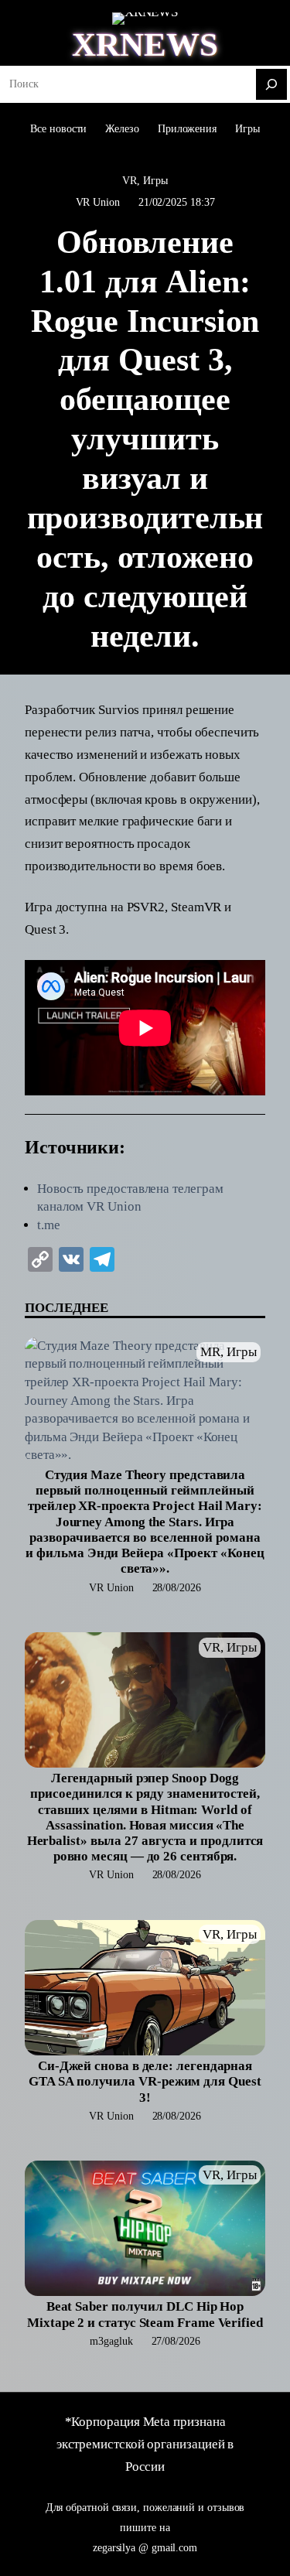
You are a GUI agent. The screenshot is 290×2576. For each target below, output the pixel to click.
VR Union (98, 202)
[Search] (271, 84)
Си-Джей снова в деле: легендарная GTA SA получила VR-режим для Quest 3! (145, 2081)
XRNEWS (145, 44)
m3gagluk (111, 2341)
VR (130, 180)
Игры (155, 180)
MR (210, 1352)
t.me (49, 1225)
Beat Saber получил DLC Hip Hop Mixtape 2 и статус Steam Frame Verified (145, 2314)
